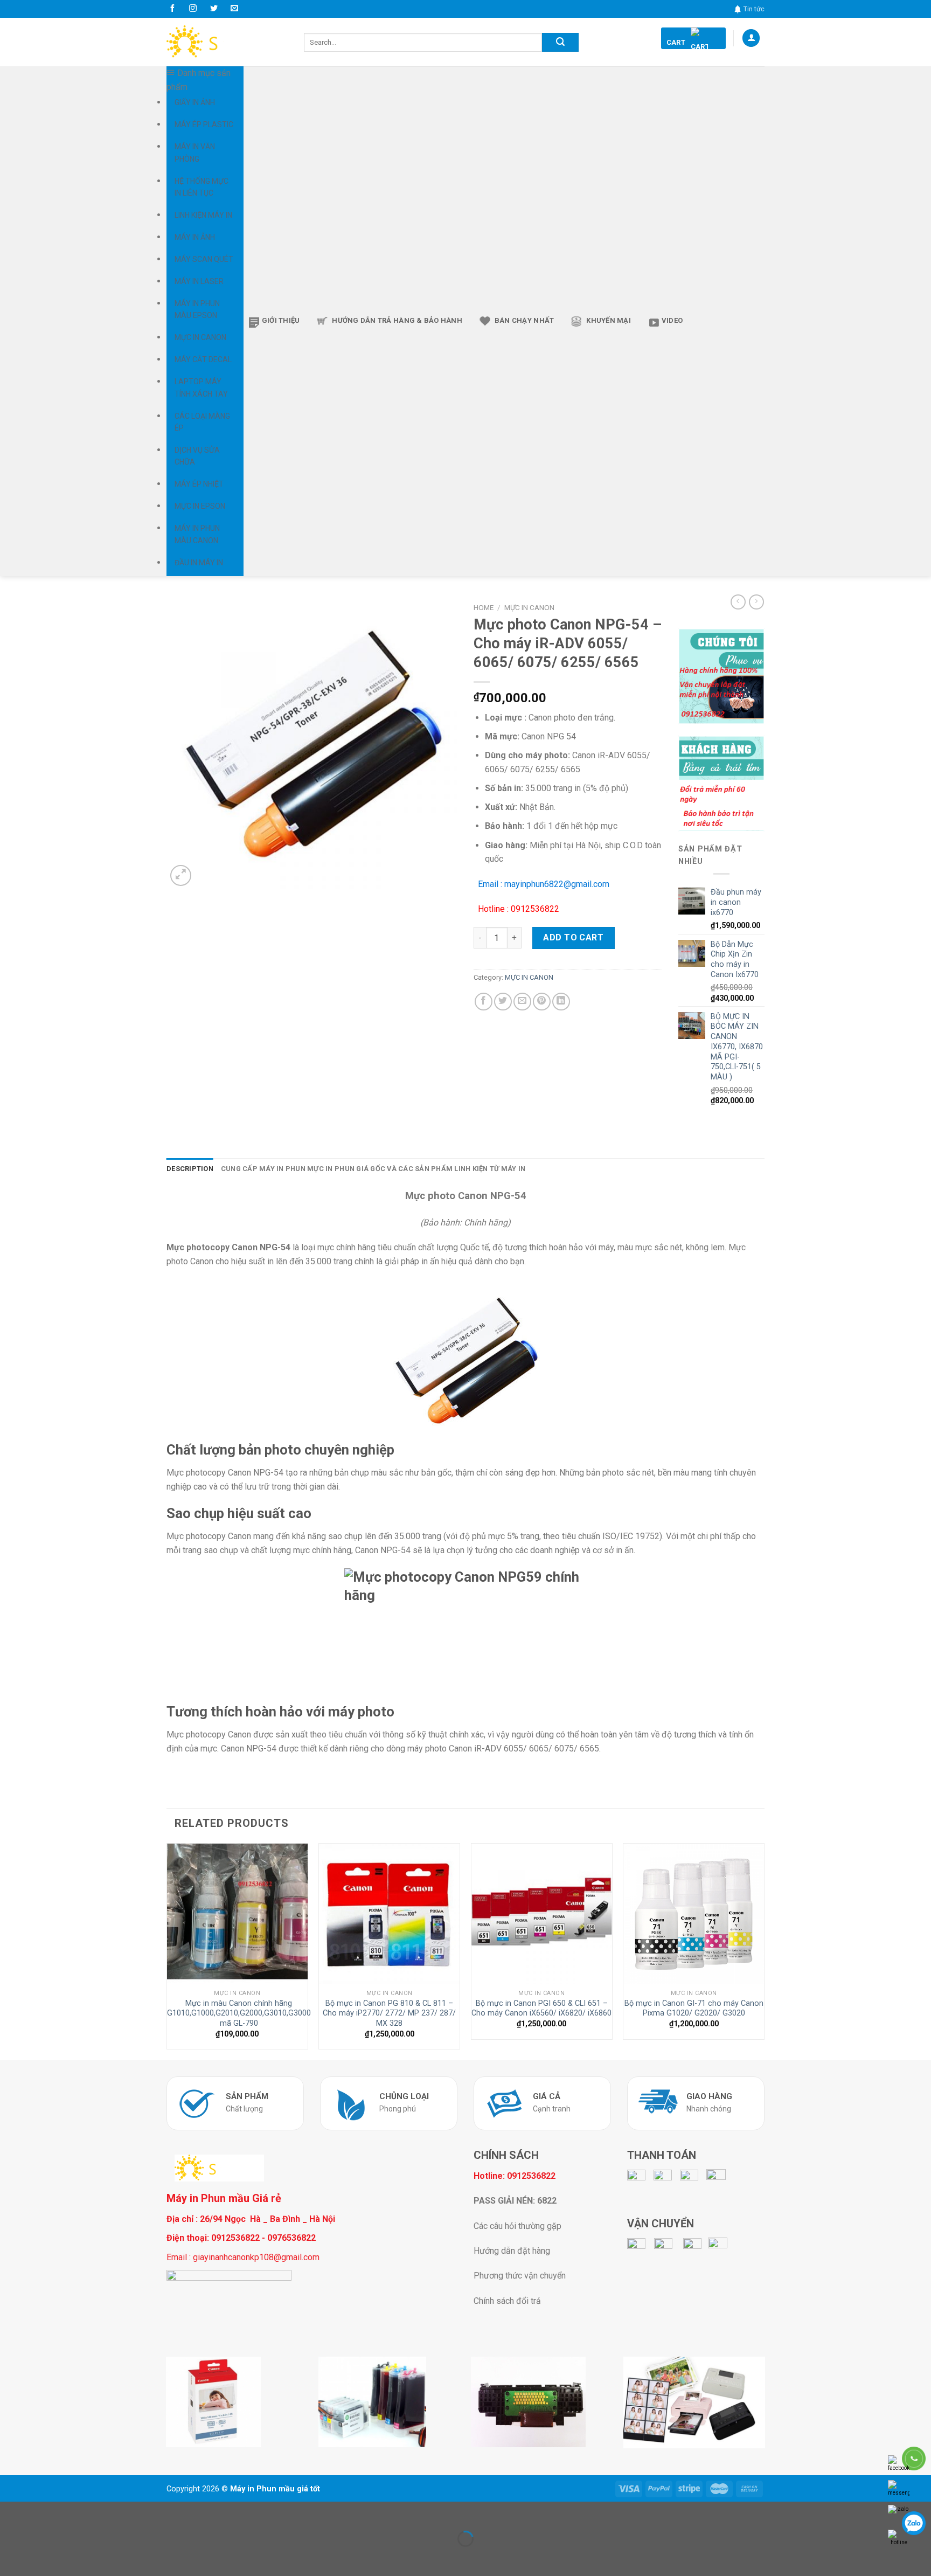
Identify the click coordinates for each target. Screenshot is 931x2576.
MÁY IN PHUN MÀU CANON (197, 534)
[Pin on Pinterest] (542, 1002)
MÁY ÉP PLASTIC (204, 124)
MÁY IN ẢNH (195, 237)
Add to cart (573, 937)
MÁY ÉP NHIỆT (199, 484)
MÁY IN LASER (199, 281)
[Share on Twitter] (503, 1002)
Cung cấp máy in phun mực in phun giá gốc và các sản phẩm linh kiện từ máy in (373, 1169)
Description (190, 1169)
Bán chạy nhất (524, 320)
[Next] (764, 1951)
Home (484, 607)
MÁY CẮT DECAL (203, 359)
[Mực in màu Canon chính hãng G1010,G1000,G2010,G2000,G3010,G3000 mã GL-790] (237, 1914)
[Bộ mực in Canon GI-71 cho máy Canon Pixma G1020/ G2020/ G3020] (694, 1914)
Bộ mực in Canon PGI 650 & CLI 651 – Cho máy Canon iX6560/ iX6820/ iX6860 (541, 2009)
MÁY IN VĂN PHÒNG (195, 153)
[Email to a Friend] (522, 1002)
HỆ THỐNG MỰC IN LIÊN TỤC (202, 187)
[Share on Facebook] (484, 1002)
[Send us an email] (234, 9)
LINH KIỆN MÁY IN (203, 215)
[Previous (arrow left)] (11, 2557)
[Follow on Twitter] (214, 9)
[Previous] (167, 1951)
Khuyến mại (609, 320)
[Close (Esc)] (11, 2512)
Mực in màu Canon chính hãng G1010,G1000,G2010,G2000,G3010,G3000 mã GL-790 (239, 2013)
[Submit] (560, 42)
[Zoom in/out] (42, 2512)
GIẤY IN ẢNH (195, 102)
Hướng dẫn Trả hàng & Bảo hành (397, 320)
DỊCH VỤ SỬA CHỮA (197, 456)
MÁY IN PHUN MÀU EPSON (197, 309)
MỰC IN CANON (200, 337)
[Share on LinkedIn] (561, 1002)
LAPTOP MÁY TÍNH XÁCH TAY (201, 387)
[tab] (190, 1169)
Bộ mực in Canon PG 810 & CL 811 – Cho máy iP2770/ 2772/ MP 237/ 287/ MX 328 (389, 2013)
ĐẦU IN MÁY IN (199, 563)
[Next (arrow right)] (42, 2557)
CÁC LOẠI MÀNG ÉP (202, 422)
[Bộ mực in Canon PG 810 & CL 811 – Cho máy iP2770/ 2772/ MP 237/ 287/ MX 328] (389, 1914)
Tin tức (754, 9)
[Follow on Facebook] (172, 9)
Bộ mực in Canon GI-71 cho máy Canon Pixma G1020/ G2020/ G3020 (694, 2009)
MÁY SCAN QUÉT (204, 259)
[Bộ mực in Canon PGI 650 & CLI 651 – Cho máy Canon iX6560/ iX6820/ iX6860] (542, 1914)
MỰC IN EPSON (200, 506)
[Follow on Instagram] (193, 9)
